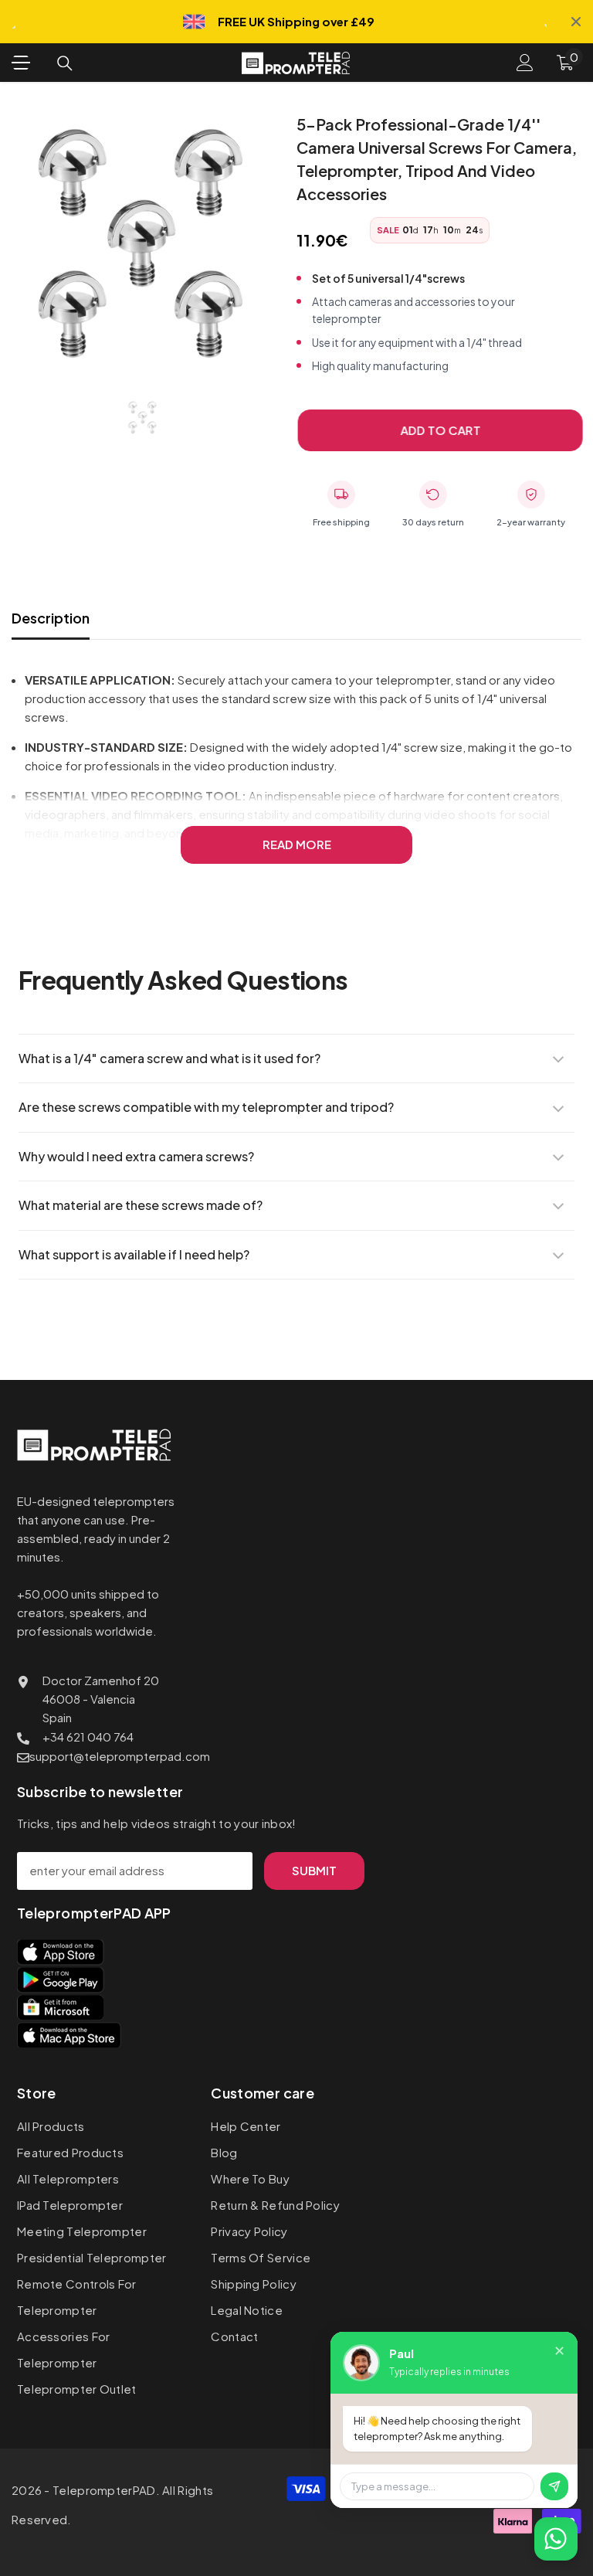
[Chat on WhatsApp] (556, 2539)
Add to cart (436, 430)
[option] (142, 244)
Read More (297, 844)
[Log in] (525, 63)
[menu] (21, 63)
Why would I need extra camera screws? (136, 1156)
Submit (314, 1870)
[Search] (65, 63)
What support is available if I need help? (134, 1254)
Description (51, 618)
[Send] (554, 2486)
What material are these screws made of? (141, 1205)
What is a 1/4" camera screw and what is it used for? (169, 1058)
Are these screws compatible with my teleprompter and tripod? (206, 1107)
